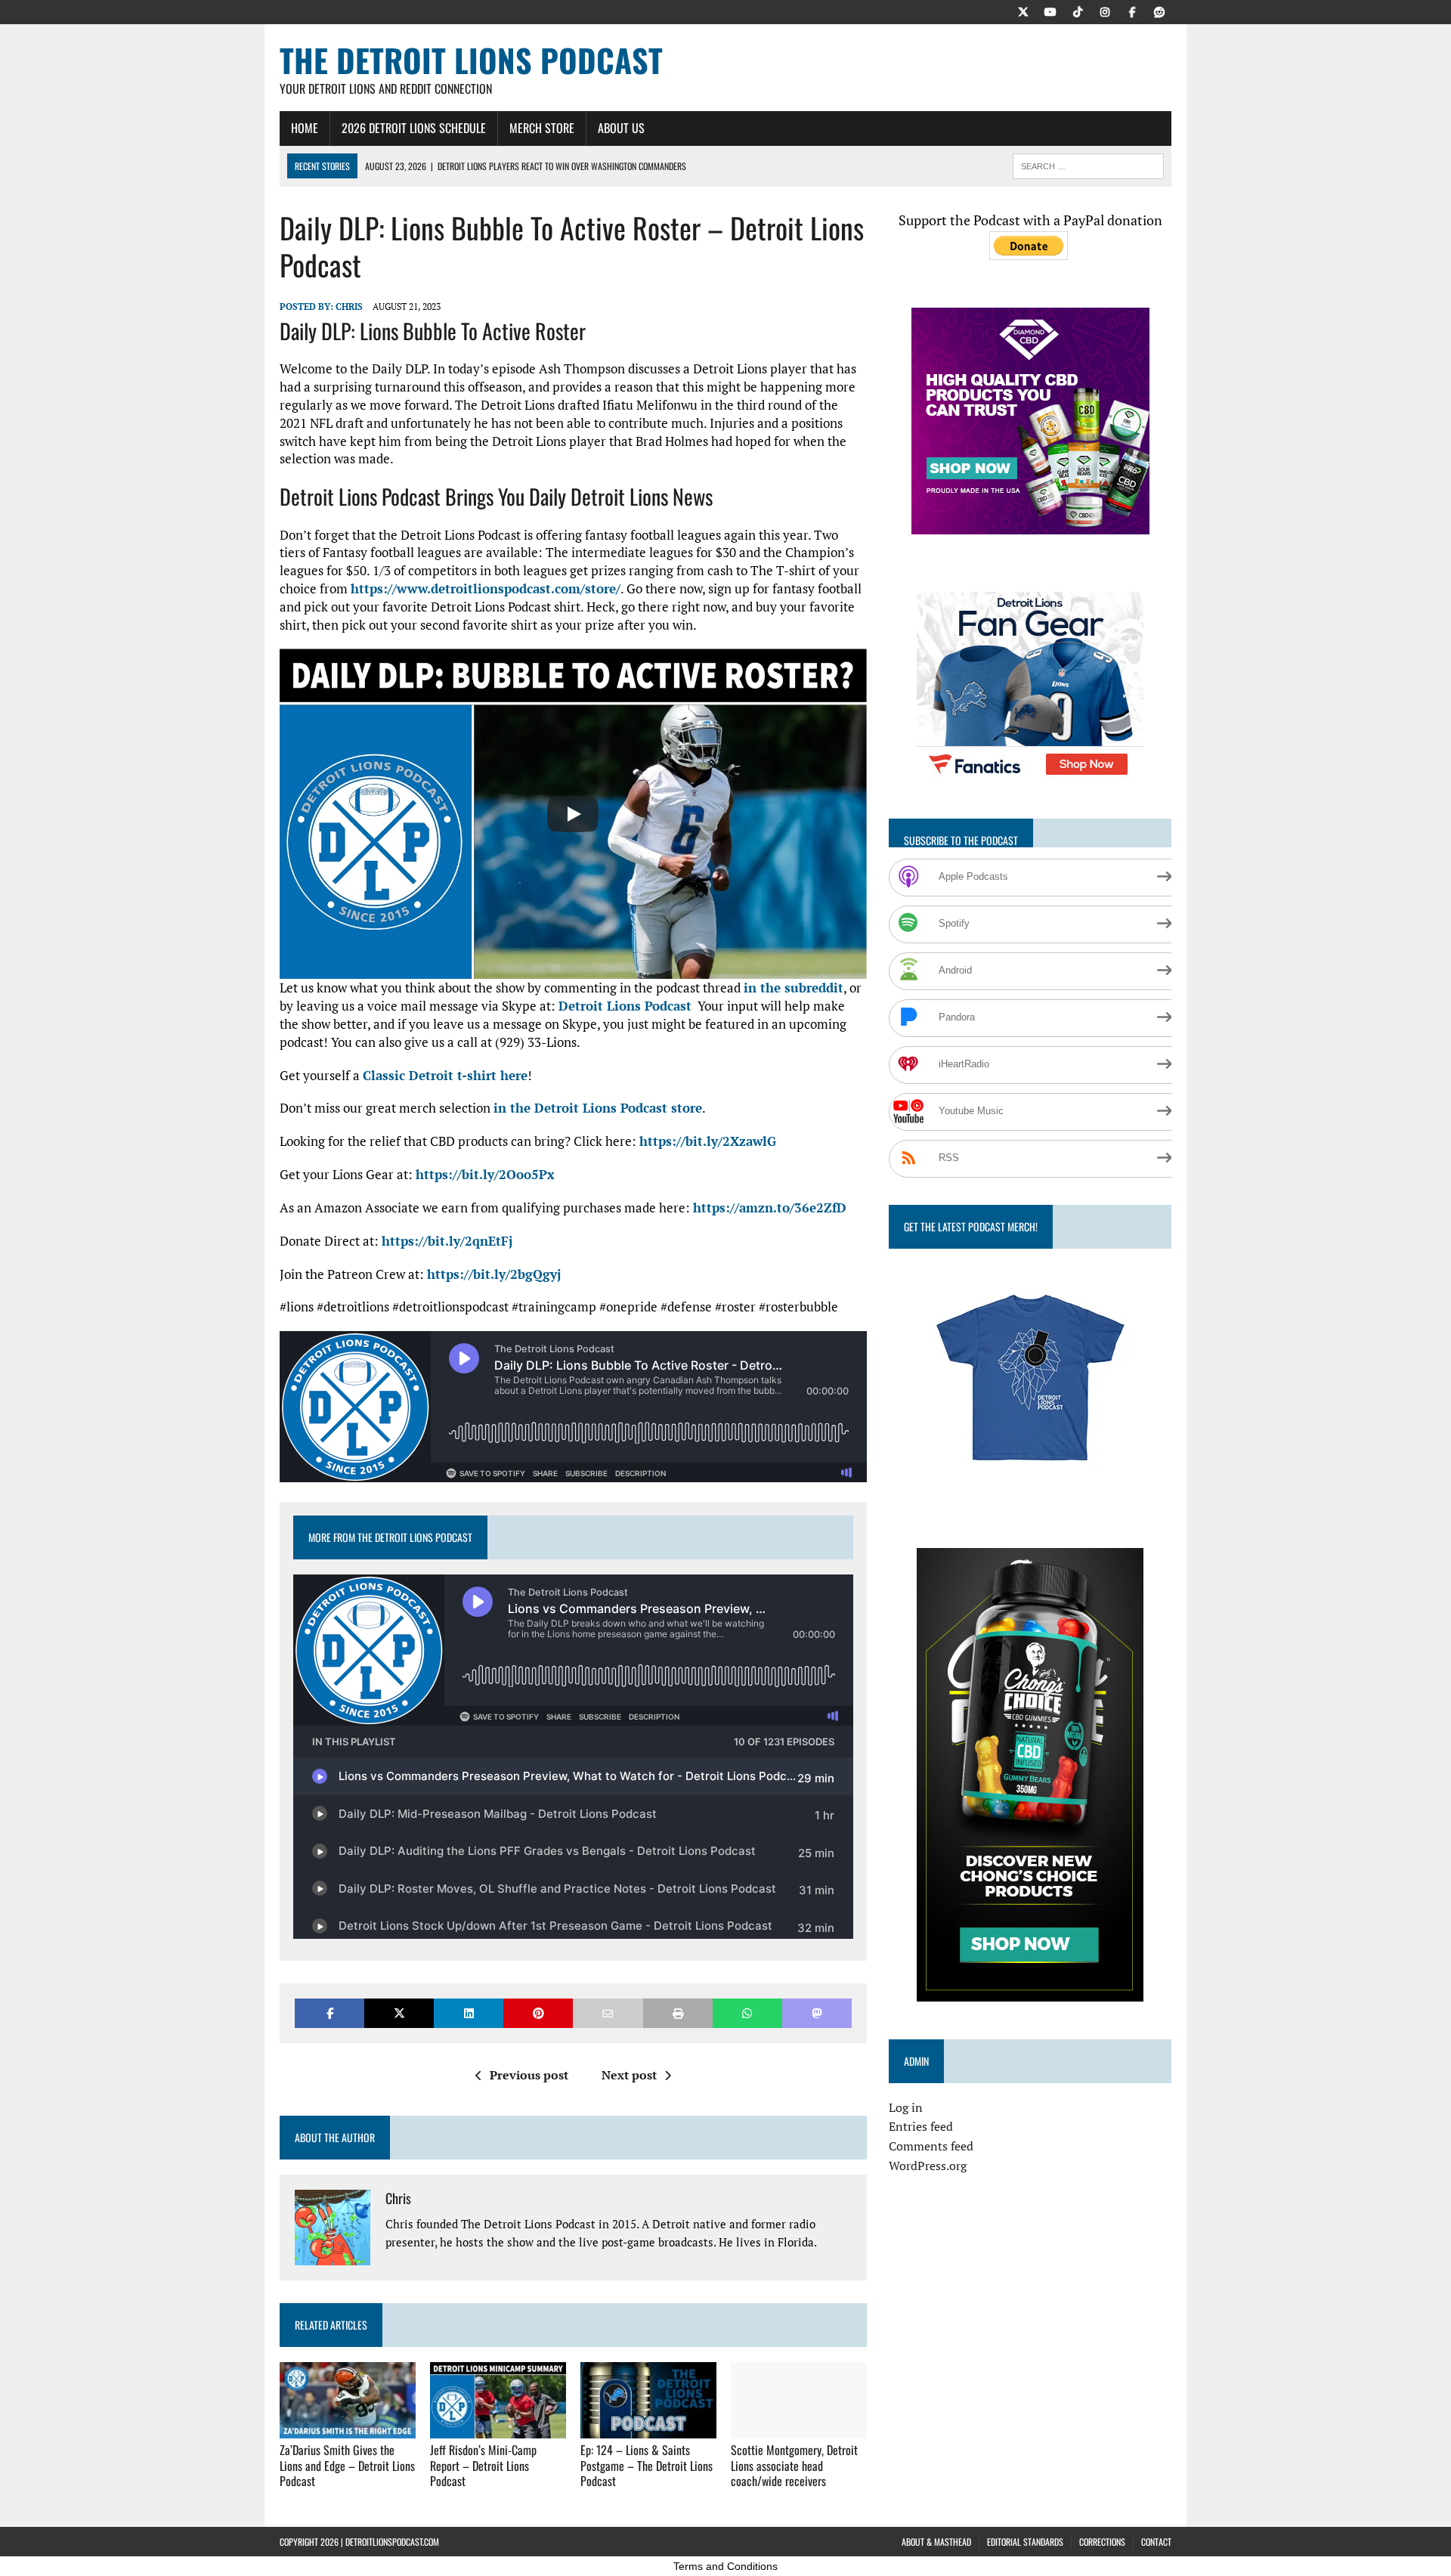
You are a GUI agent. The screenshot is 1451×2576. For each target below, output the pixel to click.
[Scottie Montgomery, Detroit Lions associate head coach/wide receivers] (799, 2428)
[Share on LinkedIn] (469, 2013)
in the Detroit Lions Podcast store (598, 1108)
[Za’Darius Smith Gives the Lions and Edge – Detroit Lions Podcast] (348, 2428)
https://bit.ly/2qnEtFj (447, 1241)
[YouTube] (1050, 11)
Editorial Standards (1025, 2542)
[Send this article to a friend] (608, 2013)
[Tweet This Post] (399, 2013)
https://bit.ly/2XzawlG (708, 1141)
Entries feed (921, 2126)
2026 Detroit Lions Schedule (414, 128)
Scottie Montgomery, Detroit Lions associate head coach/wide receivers (794, 2466)
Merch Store (542, 128)
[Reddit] (1159, 11)
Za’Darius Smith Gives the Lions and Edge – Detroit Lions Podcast (347, 2466)
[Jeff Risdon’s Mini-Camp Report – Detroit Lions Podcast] (498, 2428)
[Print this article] (678, 2013)
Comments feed (931, 2146)
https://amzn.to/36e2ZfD (770, 1207)
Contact (1156, 2542)
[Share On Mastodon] (817, 2013)
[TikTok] (1078, 11)
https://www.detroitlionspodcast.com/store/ (486, 588)
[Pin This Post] (538, 2013)
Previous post (529, 2075)
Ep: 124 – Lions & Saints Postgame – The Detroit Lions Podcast (647, 2466)
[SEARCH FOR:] (1088, 164)
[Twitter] (1023, 11)
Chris (349, 307)
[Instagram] (1105, 11)
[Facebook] (1132, 11)
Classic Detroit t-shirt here (445, 1075)
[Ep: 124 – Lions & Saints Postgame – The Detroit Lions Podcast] (648, 2428)
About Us (621, 128)
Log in (906, 2107)
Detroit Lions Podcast (625, 1006)
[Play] (573, 814)
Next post (629, 2075)
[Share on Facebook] (329, 2013)
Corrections (1102, 2542)
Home (305, 128)
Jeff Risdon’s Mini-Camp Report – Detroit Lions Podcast (483, 2466)
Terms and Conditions (725, 2566)
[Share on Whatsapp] (747, 2013)
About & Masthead (936, 2542)
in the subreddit (794, 988)
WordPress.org (928, 2166)
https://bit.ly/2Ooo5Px (485, 1174)
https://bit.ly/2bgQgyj (494, 1274)
